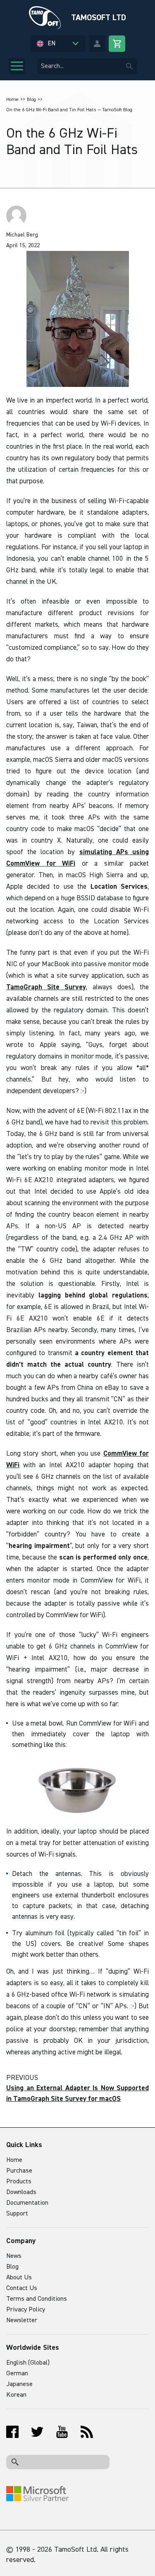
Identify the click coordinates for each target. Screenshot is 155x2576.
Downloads (21, 2192)
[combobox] (87, 66)
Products (19, 2182)
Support (17, 2214)
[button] (58, 44)
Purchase (19, 2171)
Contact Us (22, 2288)
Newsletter (22, 2321)
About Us (19, 2278)
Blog (31, 100)
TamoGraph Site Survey (46, 987)
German (17, 2374)
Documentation (27, 2203)
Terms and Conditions (37, 2299)
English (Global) (28, 2363)
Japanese (19, 2384)
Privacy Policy (26, 2310)
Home (12, 100)
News (14, 2256)
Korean (16, 2395)
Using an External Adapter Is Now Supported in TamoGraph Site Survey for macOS (77, 2094)
